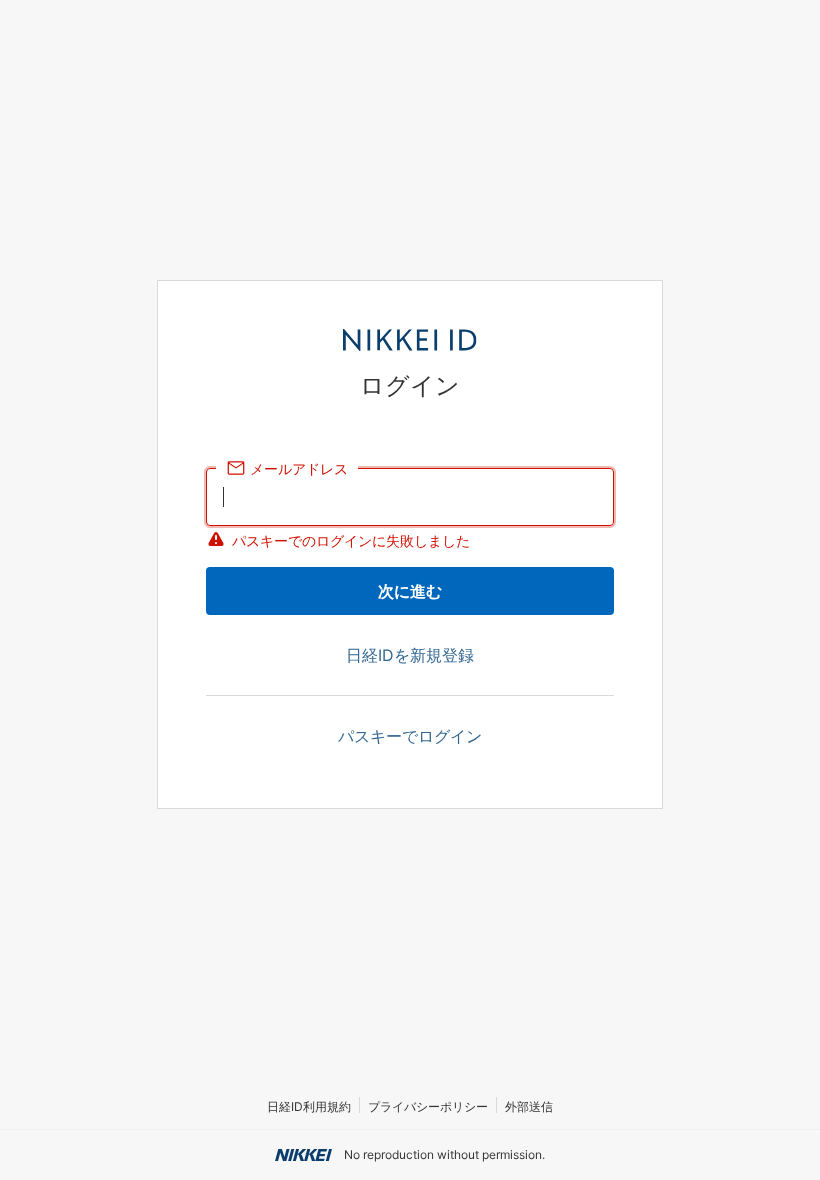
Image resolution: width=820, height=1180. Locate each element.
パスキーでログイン (410, 736)
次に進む (410, 591)
